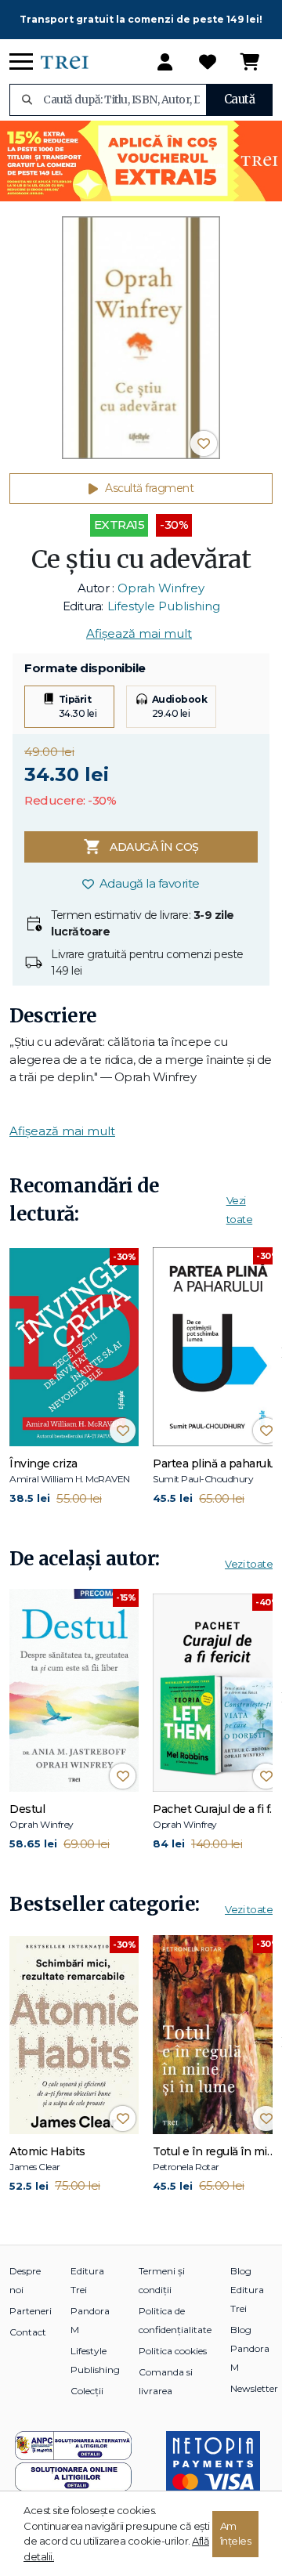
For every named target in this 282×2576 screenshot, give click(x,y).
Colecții (87, 2391)
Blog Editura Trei (247, 2290)
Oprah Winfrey (161, 588)
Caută (240, 99)
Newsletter (254, 2388)
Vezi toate (249, 1564)
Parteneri (31, 2311)
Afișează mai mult (139, 633)
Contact (28, 2332)
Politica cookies (173, 2351)
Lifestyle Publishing (164, 606)
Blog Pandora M (250, 2348)
